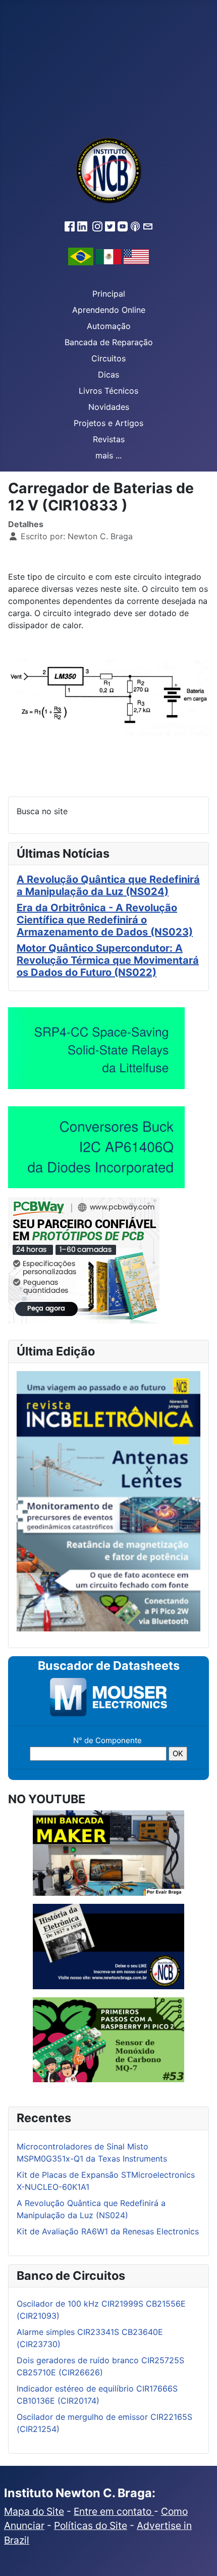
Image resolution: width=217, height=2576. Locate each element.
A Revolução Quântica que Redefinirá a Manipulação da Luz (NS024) (108, 885)
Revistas (109, 439)
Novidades (109, 407)
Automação (109, 326)
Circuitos (108, 358)
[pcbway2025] (84, 1259)
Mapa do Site (34, 2511)
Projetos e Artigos (108, 423)
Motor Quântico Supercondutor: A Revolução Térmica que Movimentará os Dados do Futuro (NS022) (108, 960)
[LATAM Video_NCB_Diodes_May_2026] (96, 1147)
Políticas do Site (91, 2525)
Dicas (108, 374)
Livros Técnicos (108, 391)
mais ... (108, 455)
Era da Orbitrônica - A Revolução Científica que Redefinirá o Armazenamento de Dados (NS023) (105, 920)
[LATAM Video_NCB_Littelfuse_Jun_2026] (96, 1048)
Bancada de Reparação (109, 342)
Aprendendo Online (109, 310)
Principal (109, 294)
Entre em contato (114, 2511)
